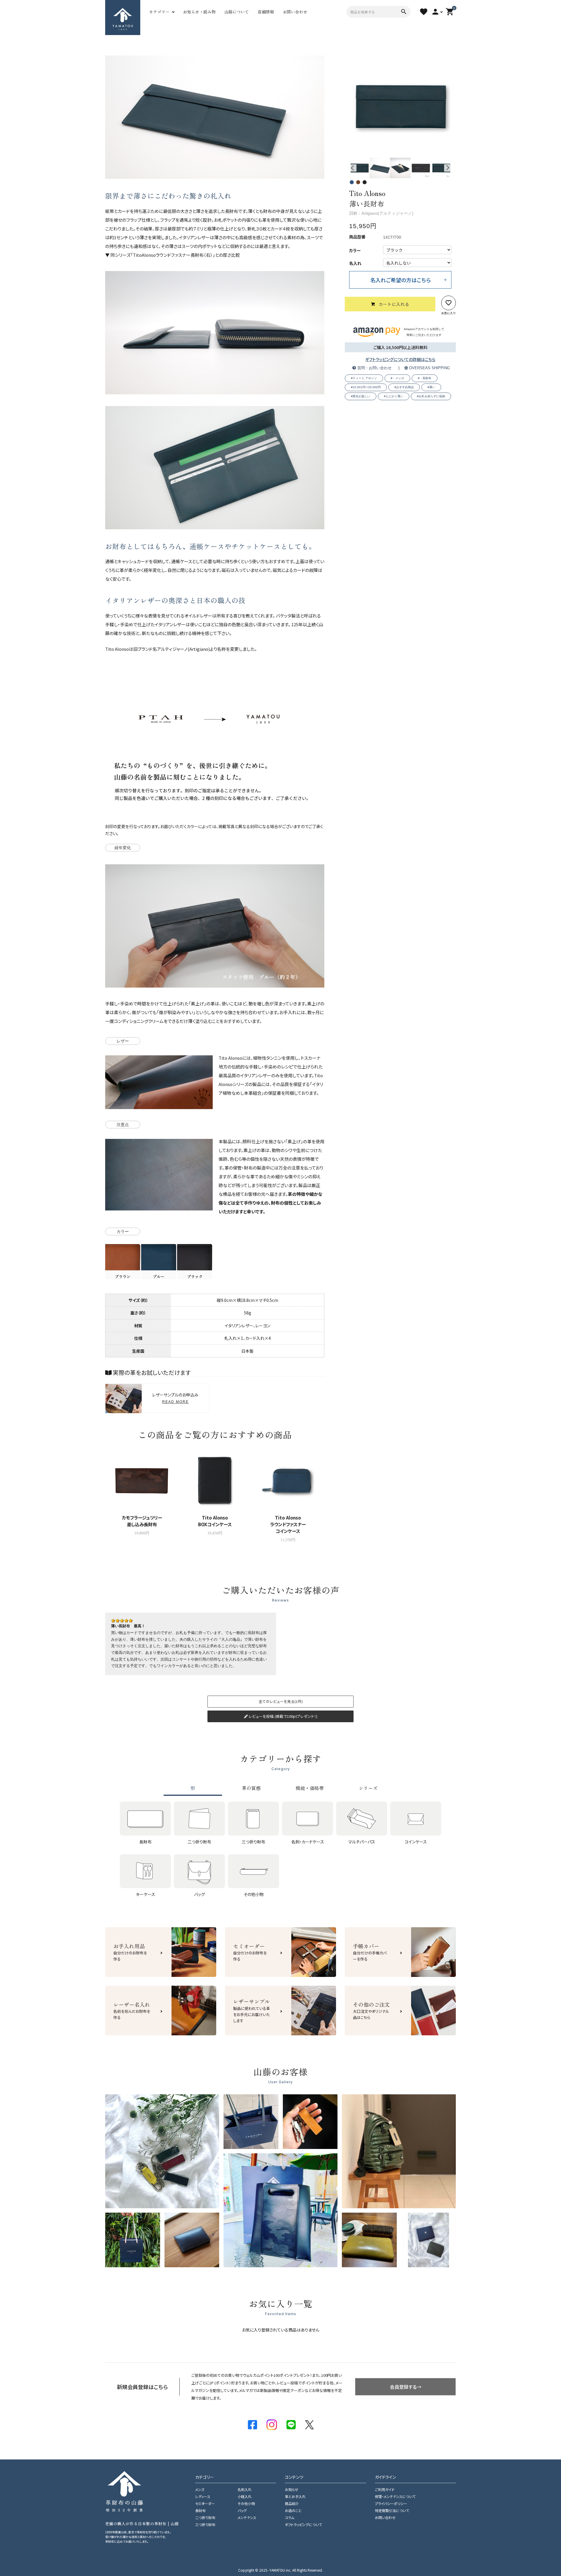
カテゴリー (159, 12)
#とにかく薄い (394, 396)
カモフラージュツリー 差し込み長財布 (142, 1521)
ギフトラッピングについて (303, 2524)
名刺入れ (245, 2489)
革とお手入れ (295, 2496)
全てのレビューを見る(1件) (281, 1701)
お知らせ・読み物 (199, 12)
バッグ (242, 2510)
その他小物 (246, 2503)
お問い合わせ (295, 12)
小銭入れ (245, 2496)
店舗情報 (266, 12)
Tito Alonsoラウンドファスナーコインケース (288, 1524)
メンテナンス (247, 2517)
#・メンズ (397, 378)
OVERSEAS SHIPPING (429, 368)
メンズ (200, 2489)
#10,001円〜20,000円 (366, 387)
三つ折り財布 (205, 2524)
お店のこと (293, 2510)
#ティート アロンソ (364, 378)
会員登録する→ (406, 2387)
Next (448, 168)
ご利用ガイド (385, 2489)
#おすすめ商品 (404, 387)
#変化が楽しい (361, 396)
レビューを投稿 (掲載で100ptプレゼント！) (283, 1716)
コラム (290, 2517)
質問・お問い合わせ (374, 368)
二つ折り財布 (205, 2517)
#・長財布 (425, 378)
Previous (353, 168)
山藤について (237, 12)
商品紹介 (292, 2503)
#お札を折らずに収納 (431, 396)
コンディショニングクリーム (139, 1021)
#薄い (431, 387)
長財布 (200, 2510)
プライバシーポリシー (391, 2503)
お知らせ (292, 2489)
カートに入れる (394, 304)
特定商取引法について (392, 2510)
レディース (203, 2496)
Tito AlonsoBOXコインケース (215, 1521)
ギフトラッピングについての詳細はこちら (400, 359)
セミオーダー (205, 2503)
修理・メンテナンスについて (395, 2496)
